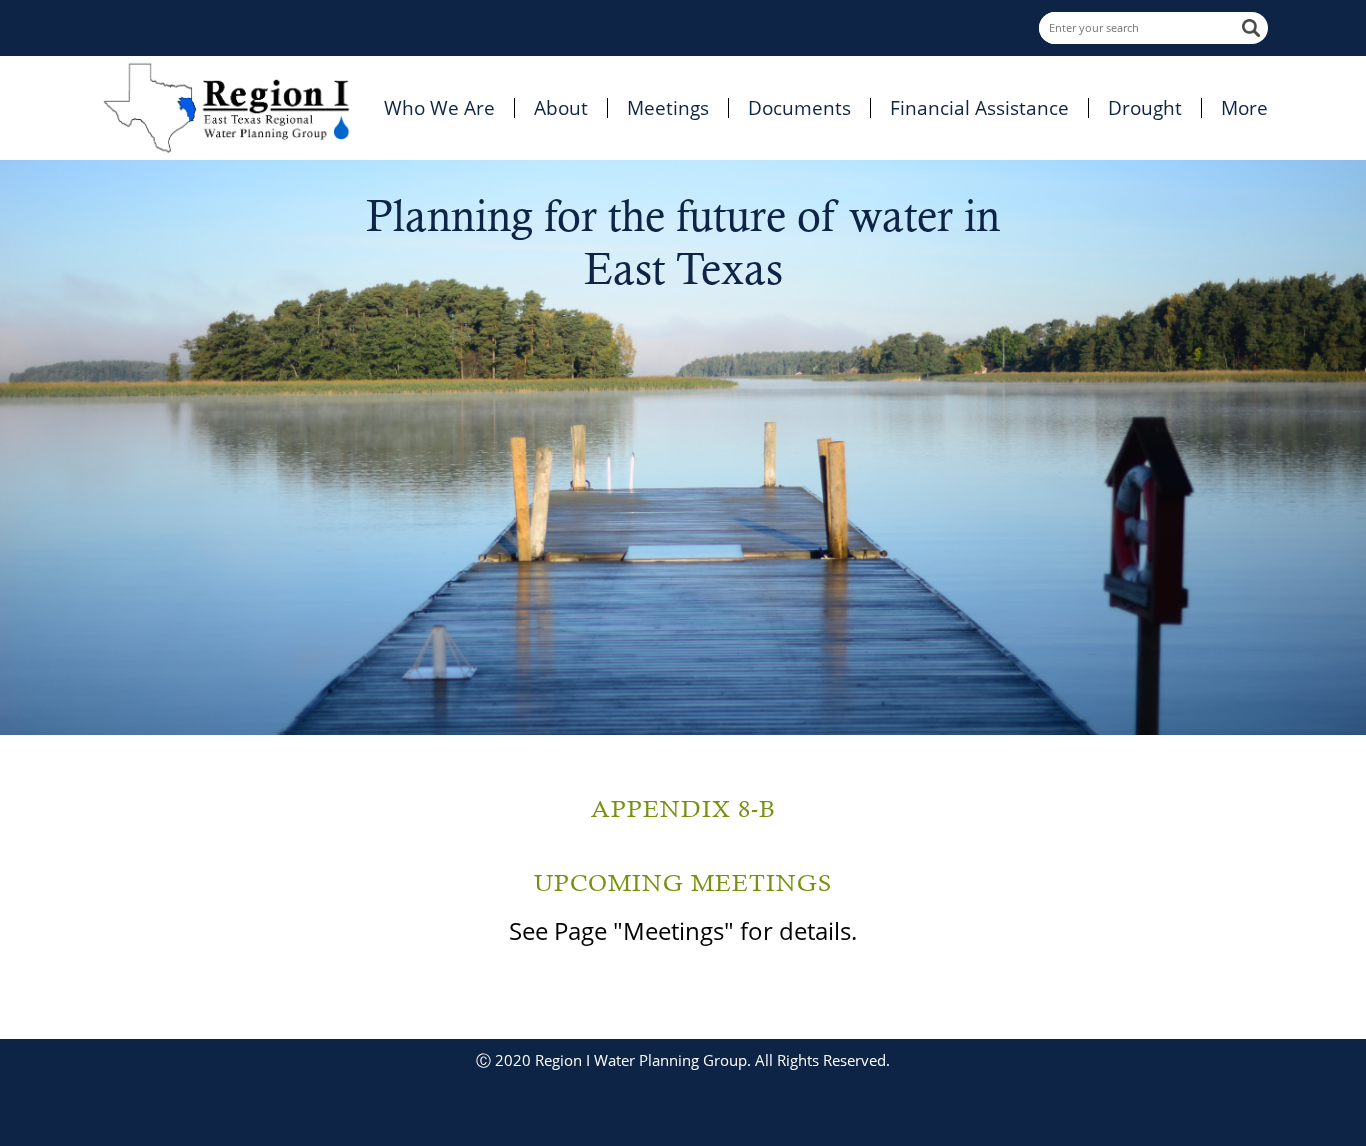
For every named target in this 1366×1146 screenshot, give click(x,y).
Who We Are (439, 108)
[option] (683, 447)
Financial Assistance (979, 108)
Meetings (668, 108)
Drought (1145, 108)
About (561, 108)
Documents (799, 108)
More (1244, 108)
